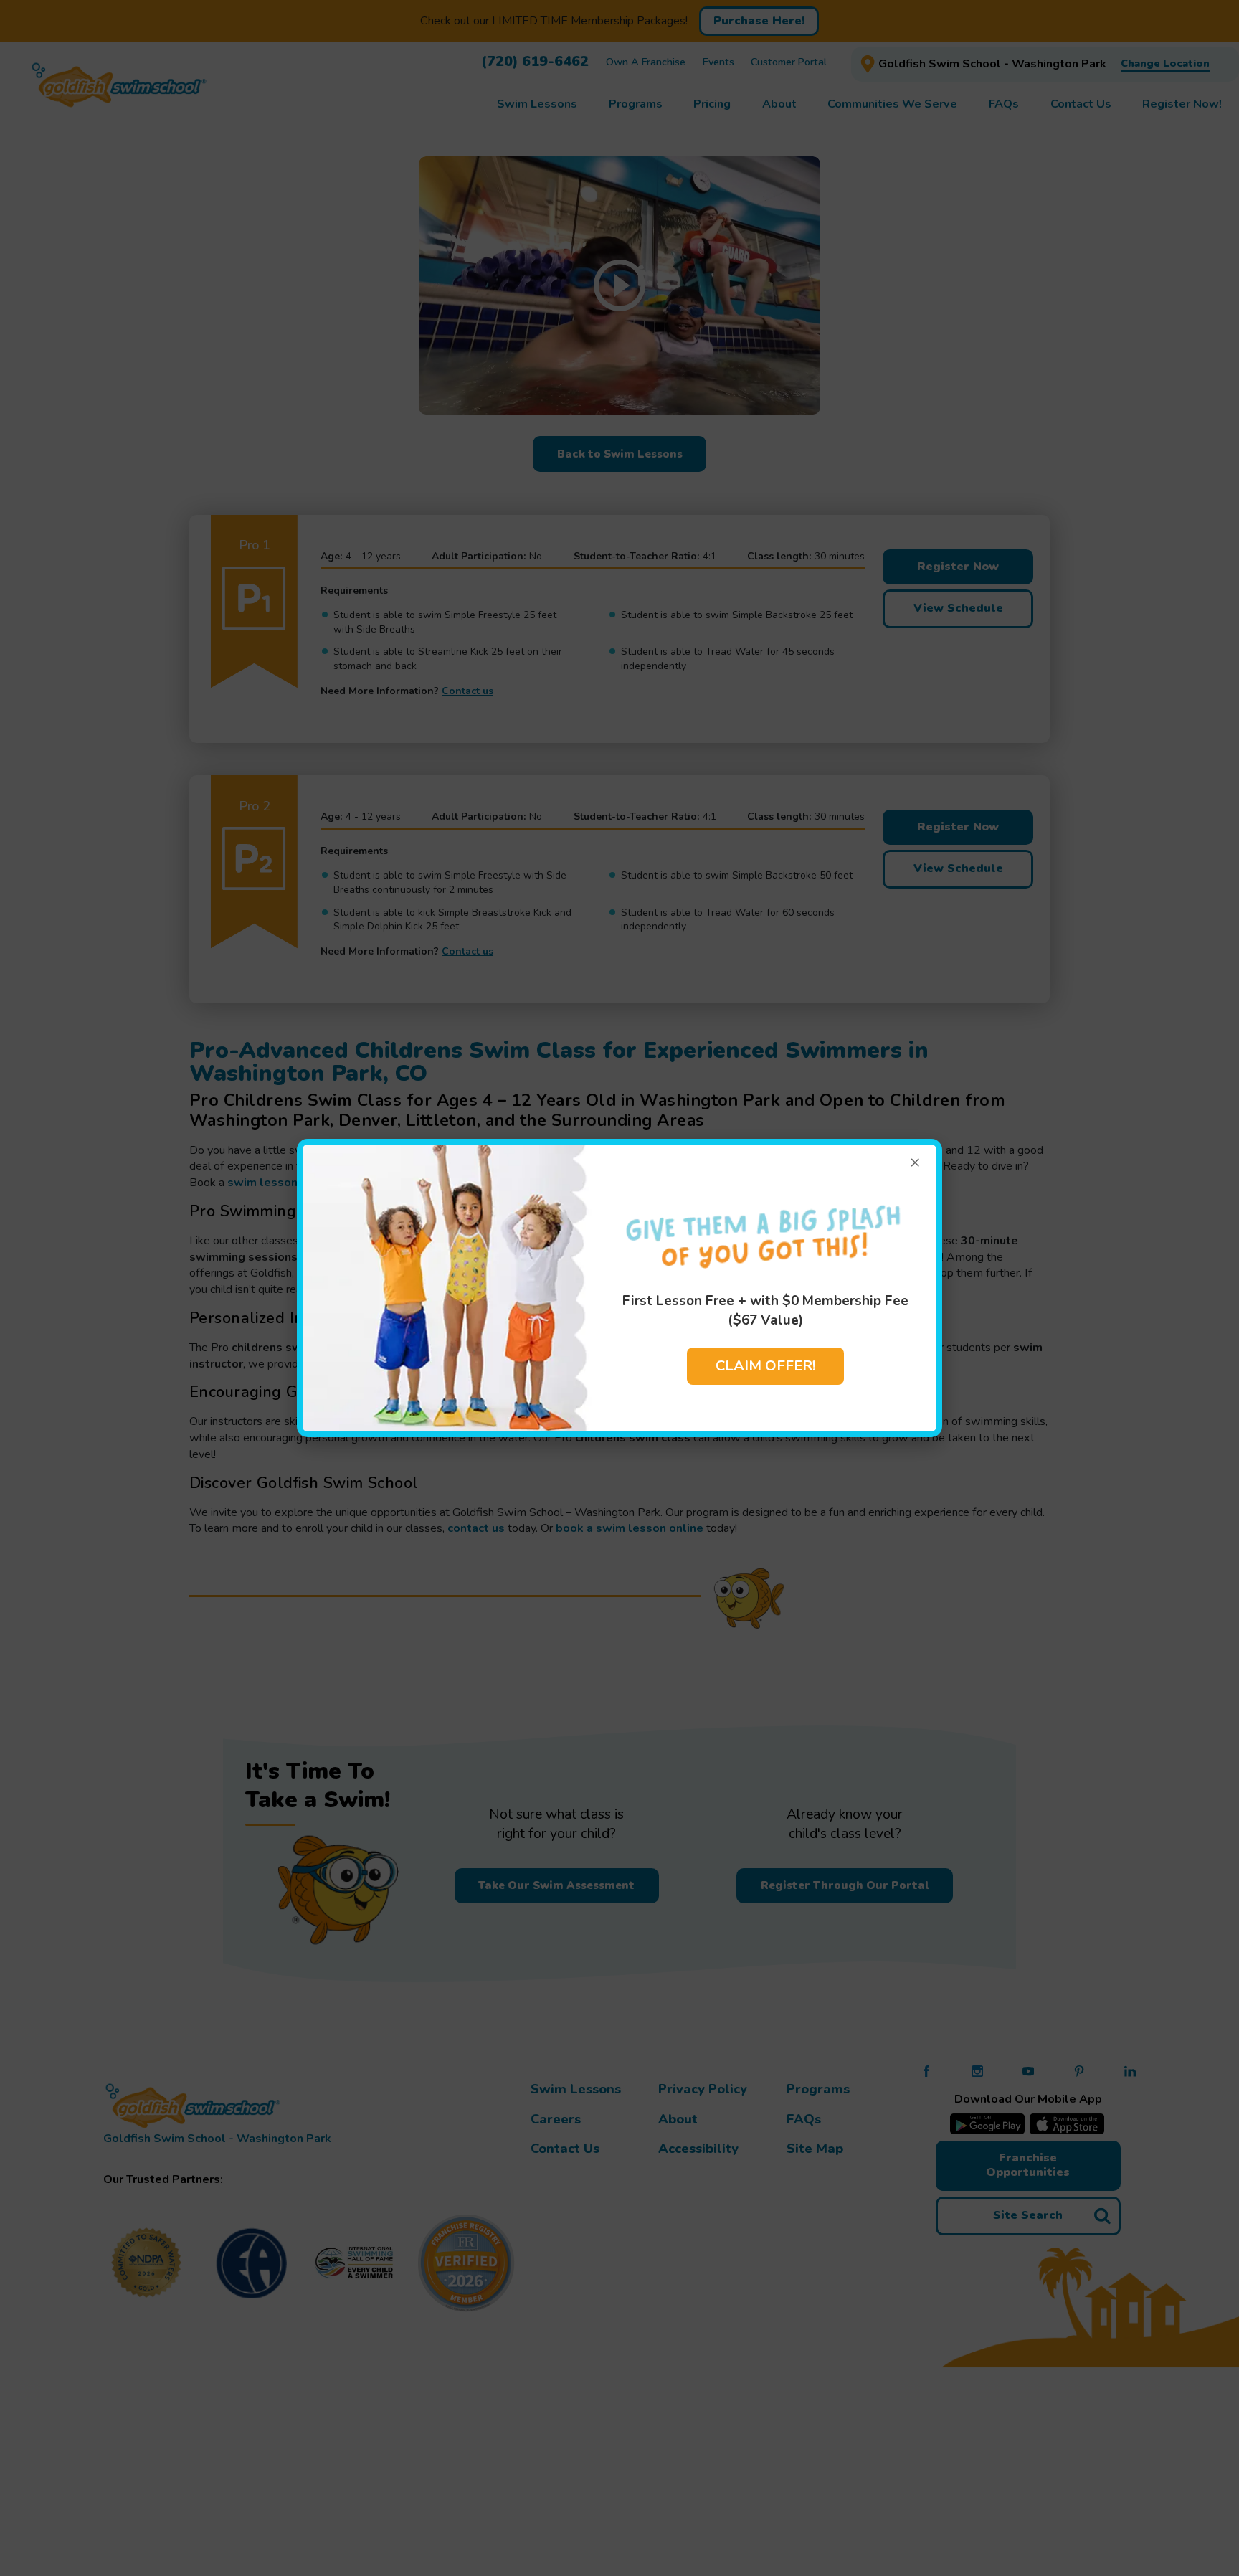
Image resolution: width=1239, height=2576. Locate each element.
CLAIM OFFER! (765, 1366)
